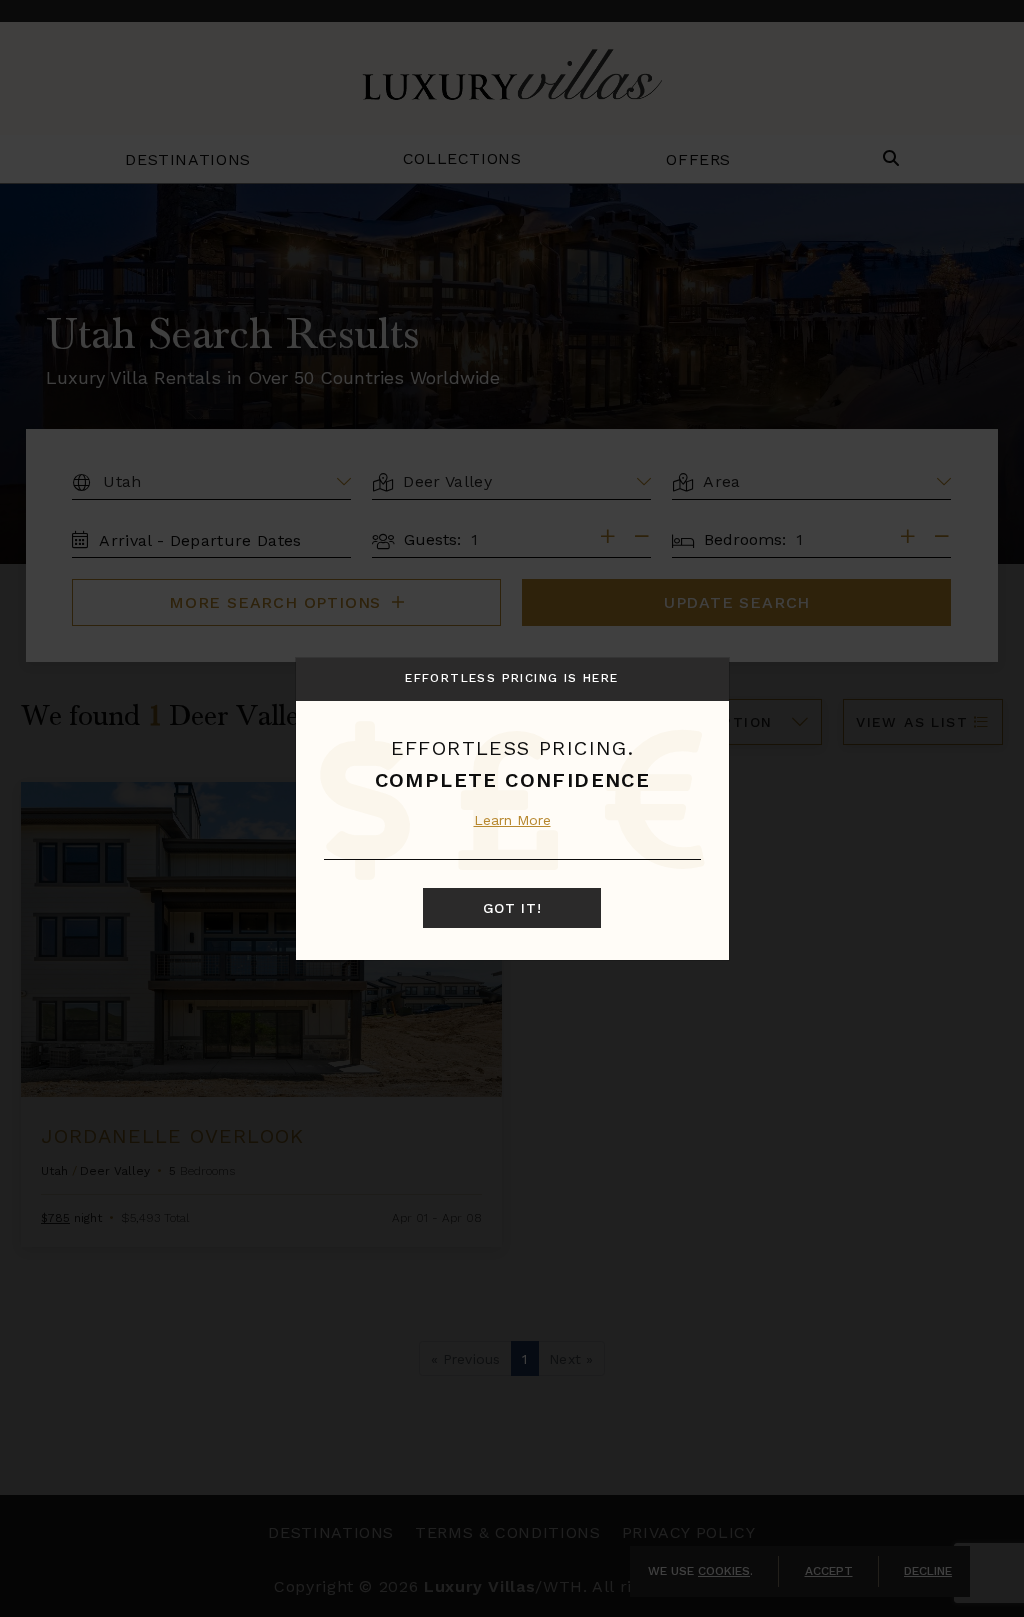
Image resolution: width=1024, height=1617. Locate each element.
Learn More (512, 820)
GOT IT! (512, 908)
